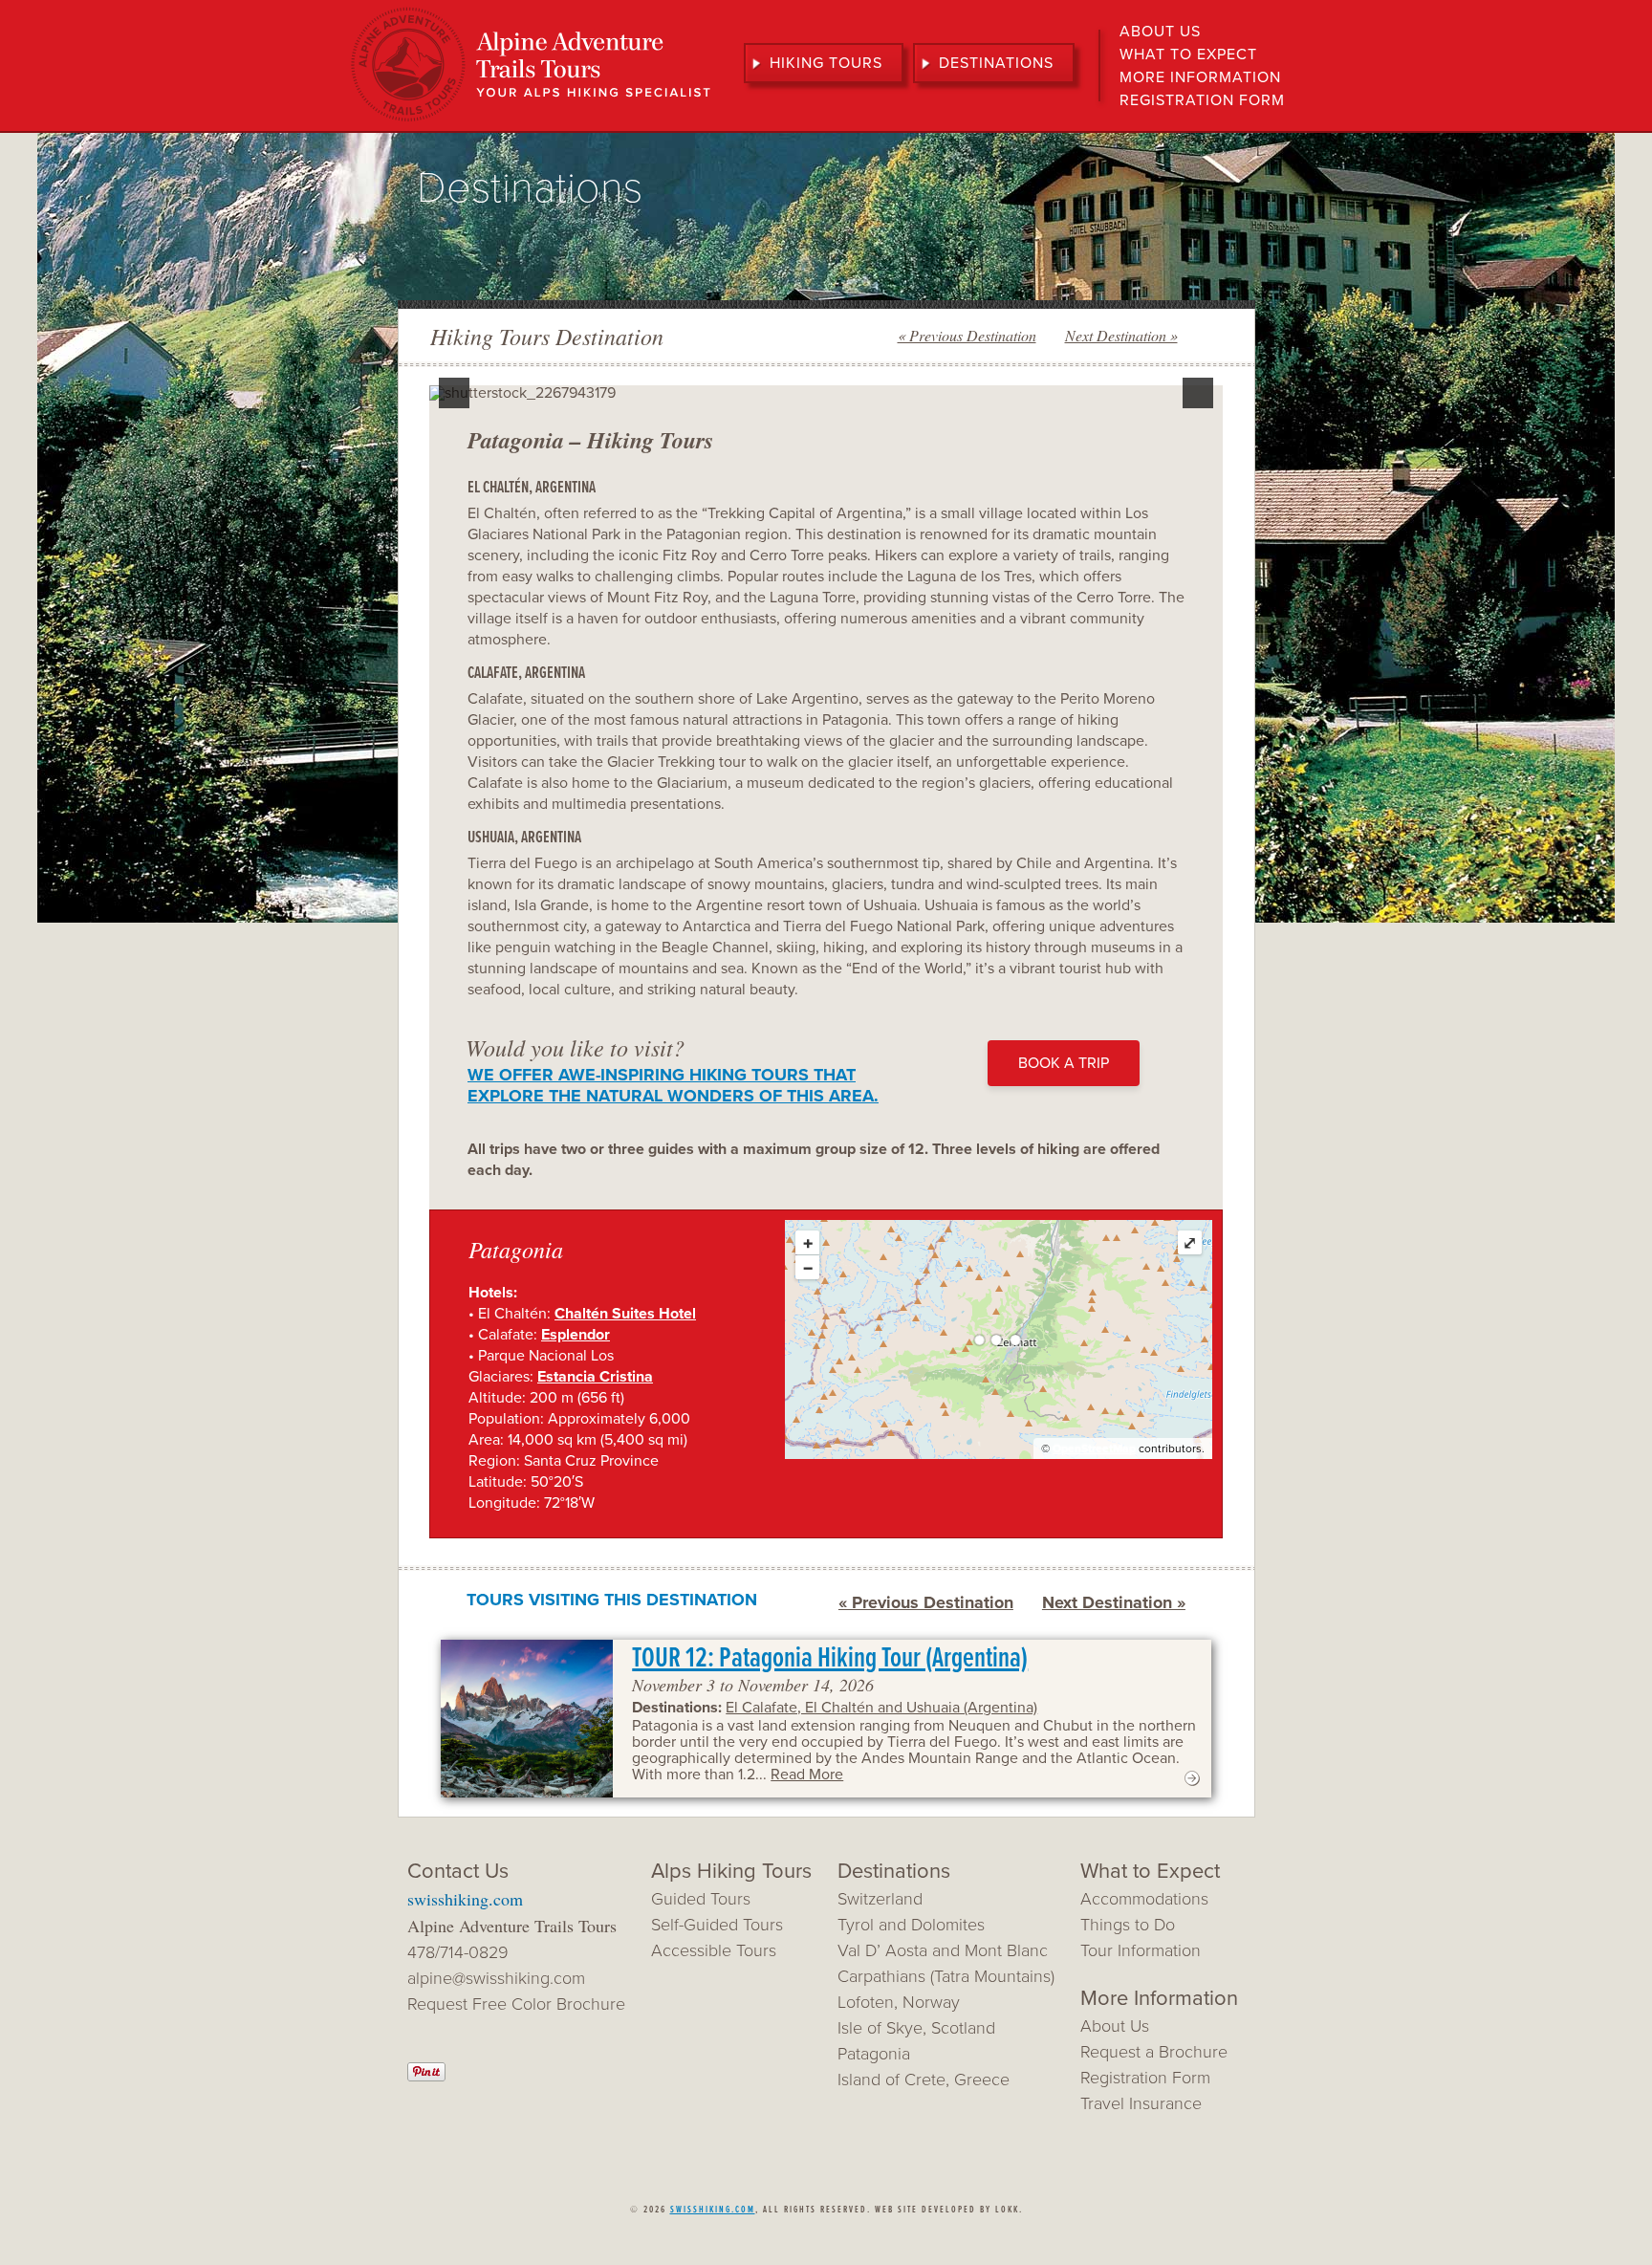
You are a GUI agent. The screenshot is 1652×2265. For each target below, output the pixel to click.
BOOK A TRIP (1064, 1063)
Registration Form (1202, 100)
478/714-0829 (458, 1952)
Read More (807, 1775)
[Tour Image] (527, 1719)
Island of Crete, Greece (924, 2080)
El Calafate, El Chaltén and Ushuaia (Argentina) (881, 1708)
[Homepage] (531, 120)
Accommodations (1144, 1899)
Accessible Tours (714, 1950)
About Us (1160, 32)
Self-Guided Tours (717, 1925)
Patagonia (874, 2054)
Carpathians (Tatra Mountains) (946, 1976)
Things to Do (1128, 1925)
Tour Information (1141, 1950)
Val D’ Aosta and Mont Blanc (943, 1950)
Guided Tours (701, 1899)
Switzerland (880, 1899)
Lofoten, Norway (899, 2002)
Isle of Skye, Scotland (916, 2028)
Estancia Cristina (595, 1377)
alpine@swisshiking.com (496, 1978)
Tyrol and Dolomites (911, 1925)
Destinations (996, 63)
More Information (1200, 77)
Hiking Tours (826, 63)
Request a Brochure (1154, 2052)
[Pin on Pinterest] (426, 2076)
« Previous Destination (967, 335)
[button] (454, 393)
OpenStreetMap (1094, 1448)
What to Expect (1188, 54)
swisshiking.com (465, 1899)
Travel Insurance (1141, 2103)
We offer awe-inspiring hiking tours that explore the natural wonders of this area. (673, 1085)
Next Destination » (1121, 335)
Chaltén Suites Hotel (625, 1314)
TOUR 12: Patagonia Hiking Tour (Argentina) (830, 1659)
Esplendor (576, 1335)
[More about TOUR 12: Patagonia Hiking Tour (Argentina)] (1192, 1783)
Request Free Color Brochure (516, 2004)
